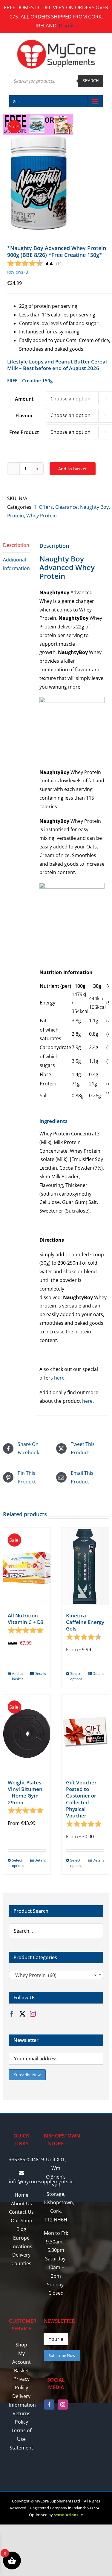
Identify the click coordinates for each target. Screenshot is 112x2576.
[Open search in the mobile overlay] (56, 81)
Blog (21, 2229)
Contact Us (21, 2212)
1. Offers (43, 507)
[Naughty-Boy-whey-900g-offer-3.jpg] (56, 172)
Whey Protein (42, 516)
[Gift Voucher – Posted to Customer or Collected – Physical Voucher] (85, 1733)
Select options (76, 1676)
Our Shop (22, 2221)
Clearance (66, 507)
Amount (24, 399)
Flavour (24, 416)
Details (40, 1674)
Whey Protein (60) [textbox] (54, 1975)
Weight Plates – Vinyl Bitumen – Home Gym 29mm (26, 1792)
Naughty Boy (94, 507)
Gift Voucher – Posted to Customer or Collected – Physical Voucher (83, 1799)
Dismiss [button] (68, 25)
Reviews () (18, 272)
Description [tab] (16, 545)
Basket (22, 2371)
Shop (21, 2345)
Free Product (24, 432)
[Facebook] (12, 2014)
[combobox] (56, 1975)
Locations (21, 2246)
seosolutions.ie (68, 2515)
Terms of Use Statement (21, 2439)
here (59, 1378)
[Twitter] (22, 2014)
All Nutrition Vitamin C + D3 (26, 1619)
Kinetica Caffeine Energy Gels (85, 1622)
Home (22, 2195)
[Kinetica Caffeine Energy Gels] (85, 1566)
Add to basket (73, 469)
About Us (22, 2204)
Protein (16, 516)
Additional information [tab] (16, 564)
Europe (21, 2238)
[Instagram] (33, 2014)
